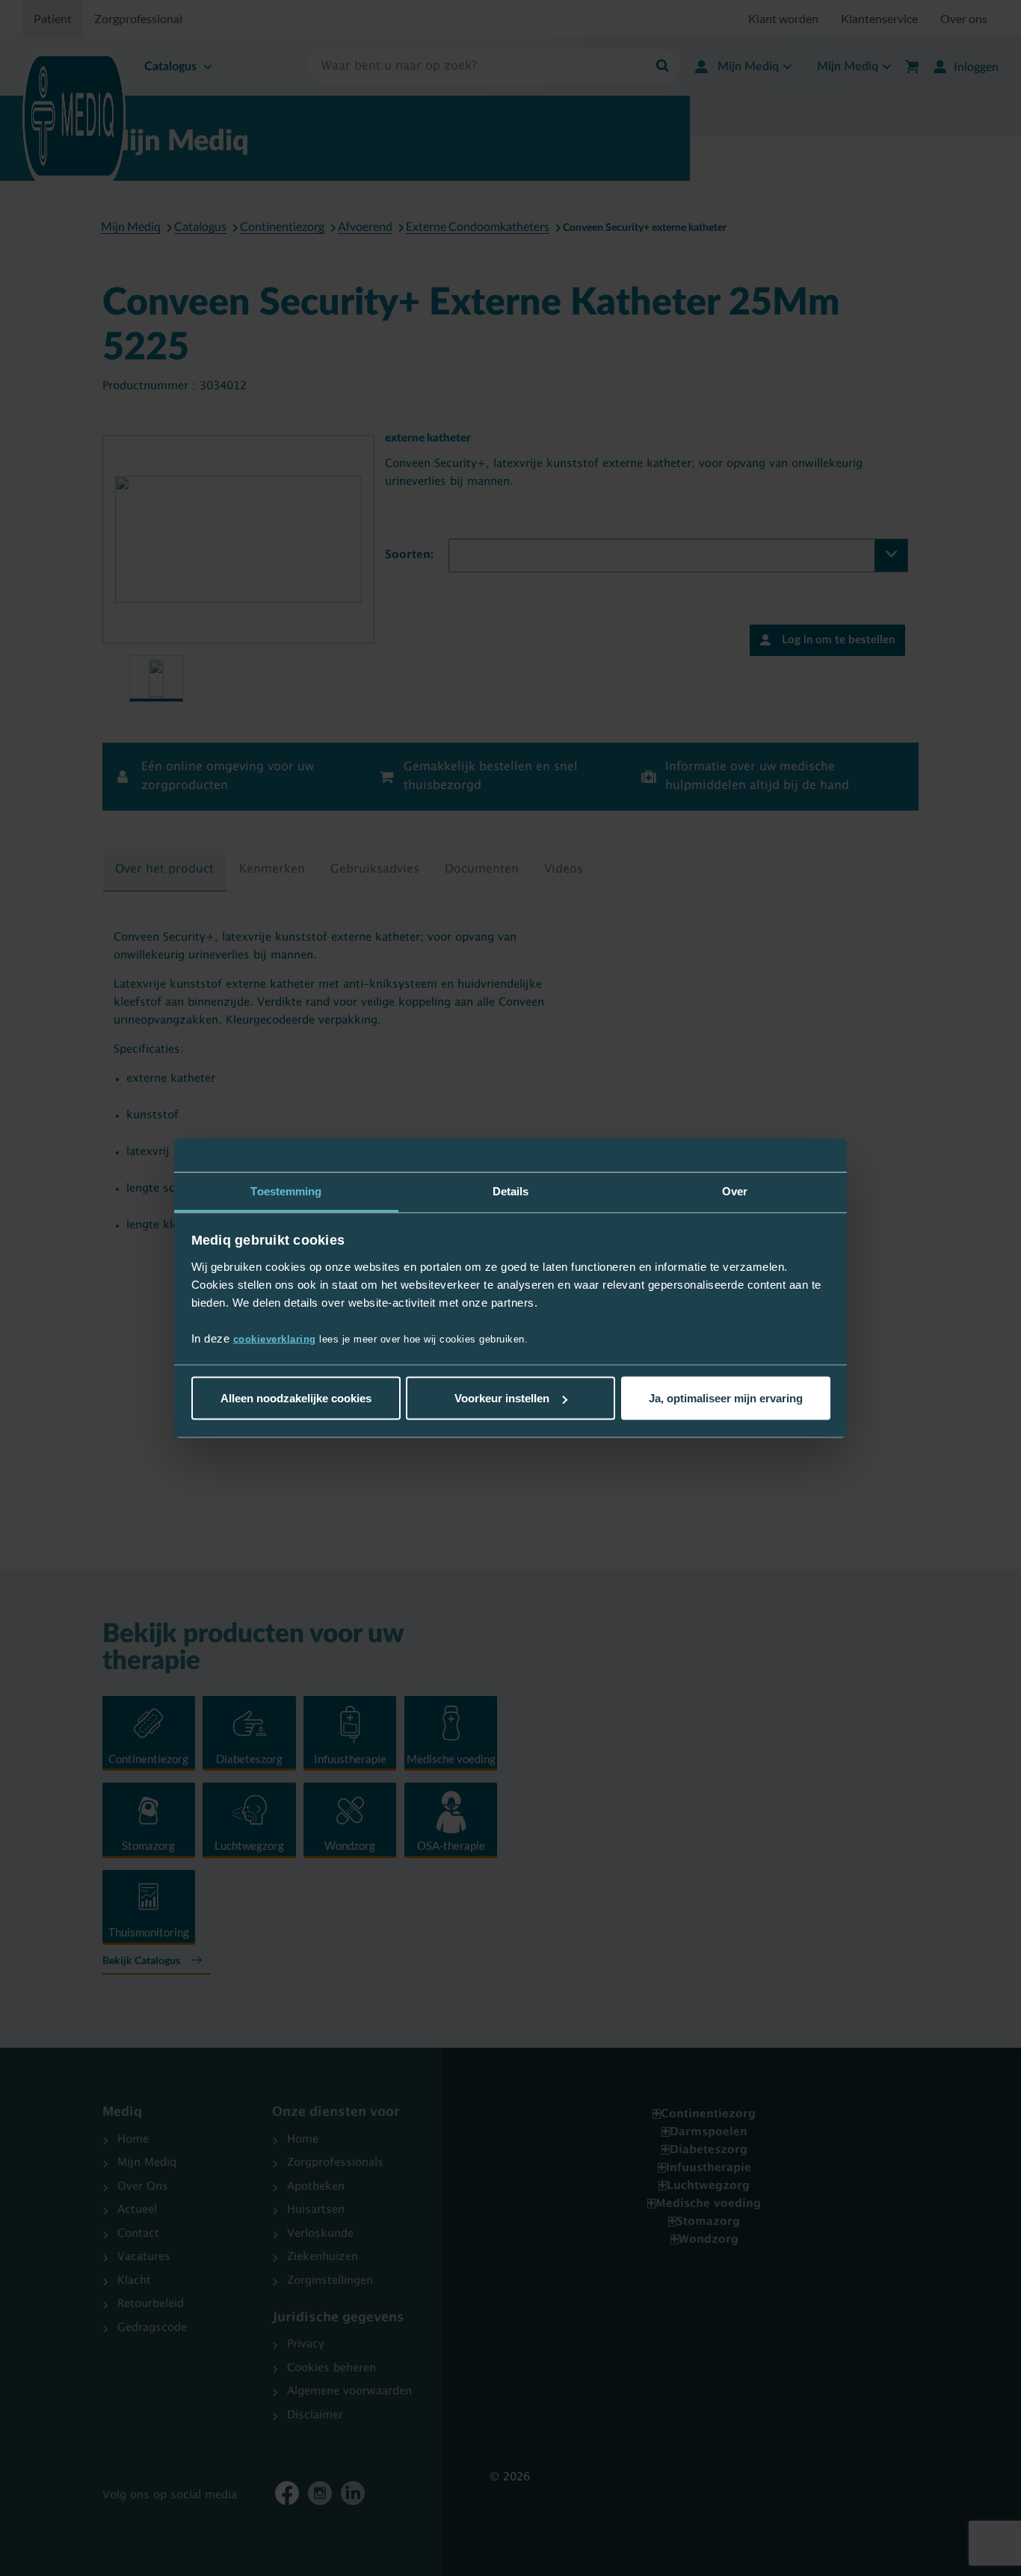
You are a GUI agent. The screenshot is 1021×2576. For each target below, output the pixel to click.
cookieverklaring (275, 1338)
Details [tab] (511, 1191)
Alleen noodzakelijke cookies (296, 1398)
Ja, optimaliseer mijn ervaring (726, 1398)
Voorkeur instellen (502, 1398)
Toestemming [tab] (286, 1191)
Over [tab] (735, 1191)
